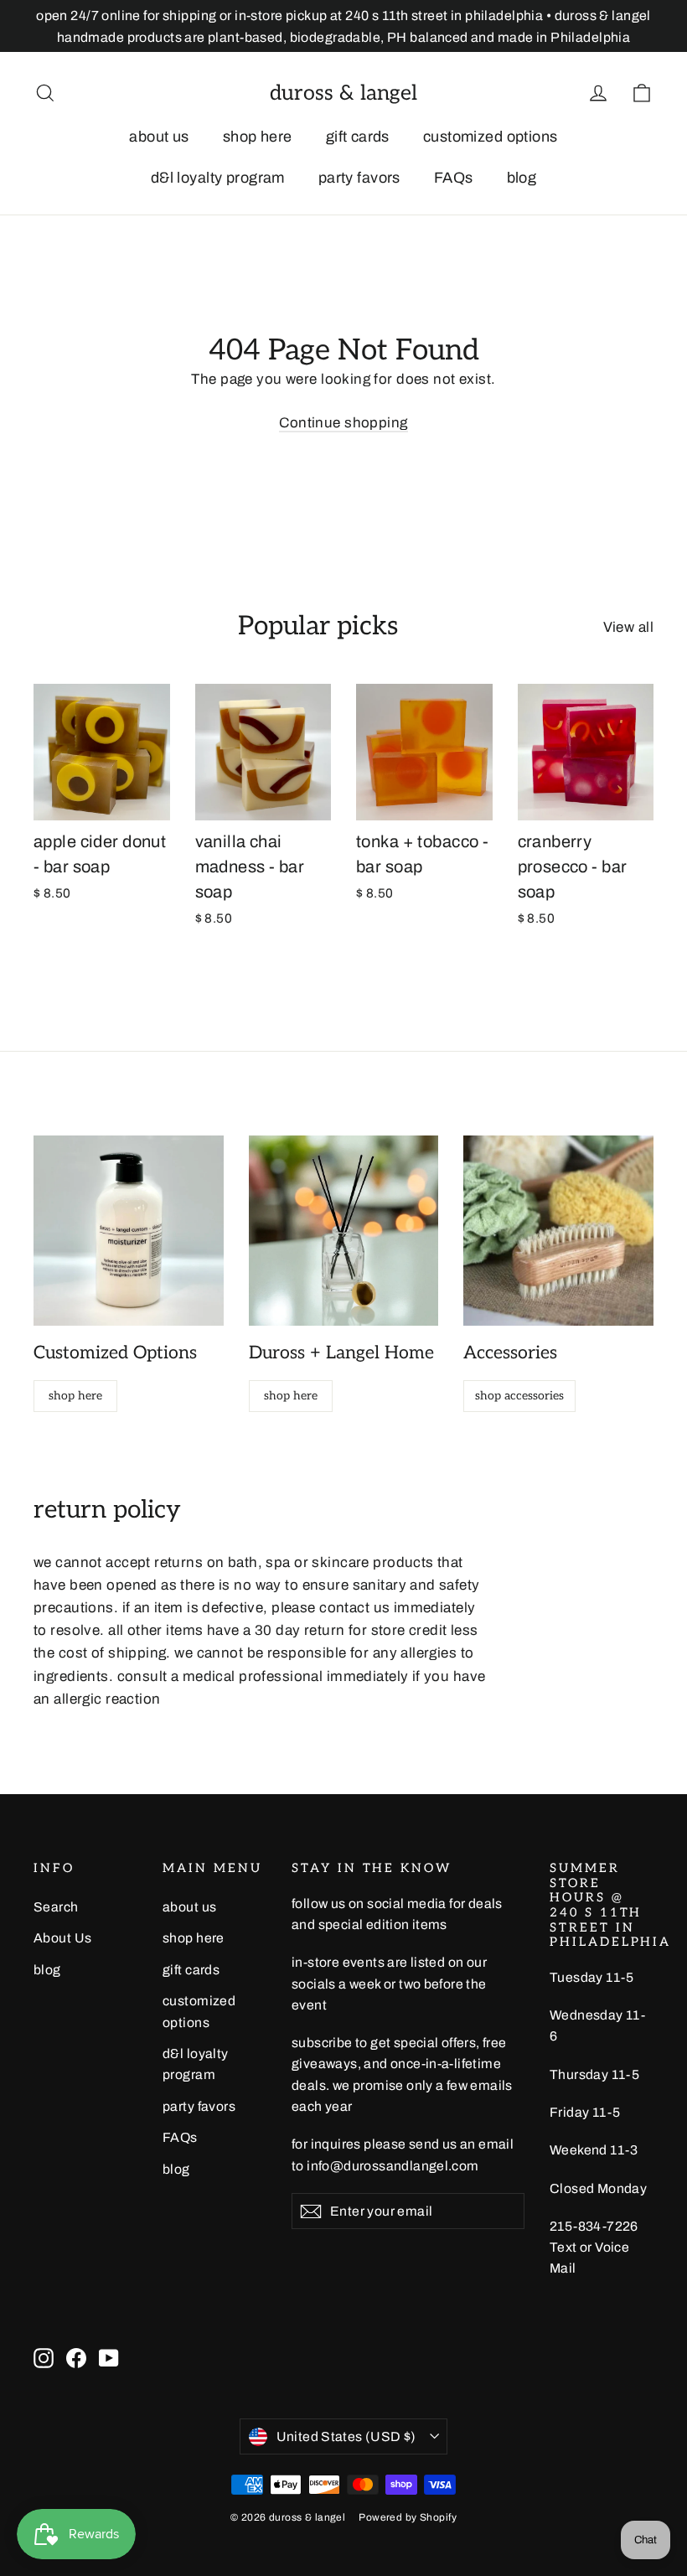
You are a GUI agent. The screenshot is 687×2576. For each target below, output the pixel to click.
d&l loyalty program (218, 178)
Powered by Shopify (408, 2517)
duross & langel (343, 93)
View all (628, 627)
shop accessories (519, 1396)
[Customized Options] (129, 1231)
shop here (258, 137)
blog (522, 178)
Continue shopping (343, 423)
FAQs (454, 178)
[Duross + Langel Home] (344, 1231)
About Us (62, 1938)
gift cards (358, 137)
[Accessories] (558, 1231)
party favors (359, 178)
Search (56, 1907)
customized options (491, 137)
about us (159, 137)
